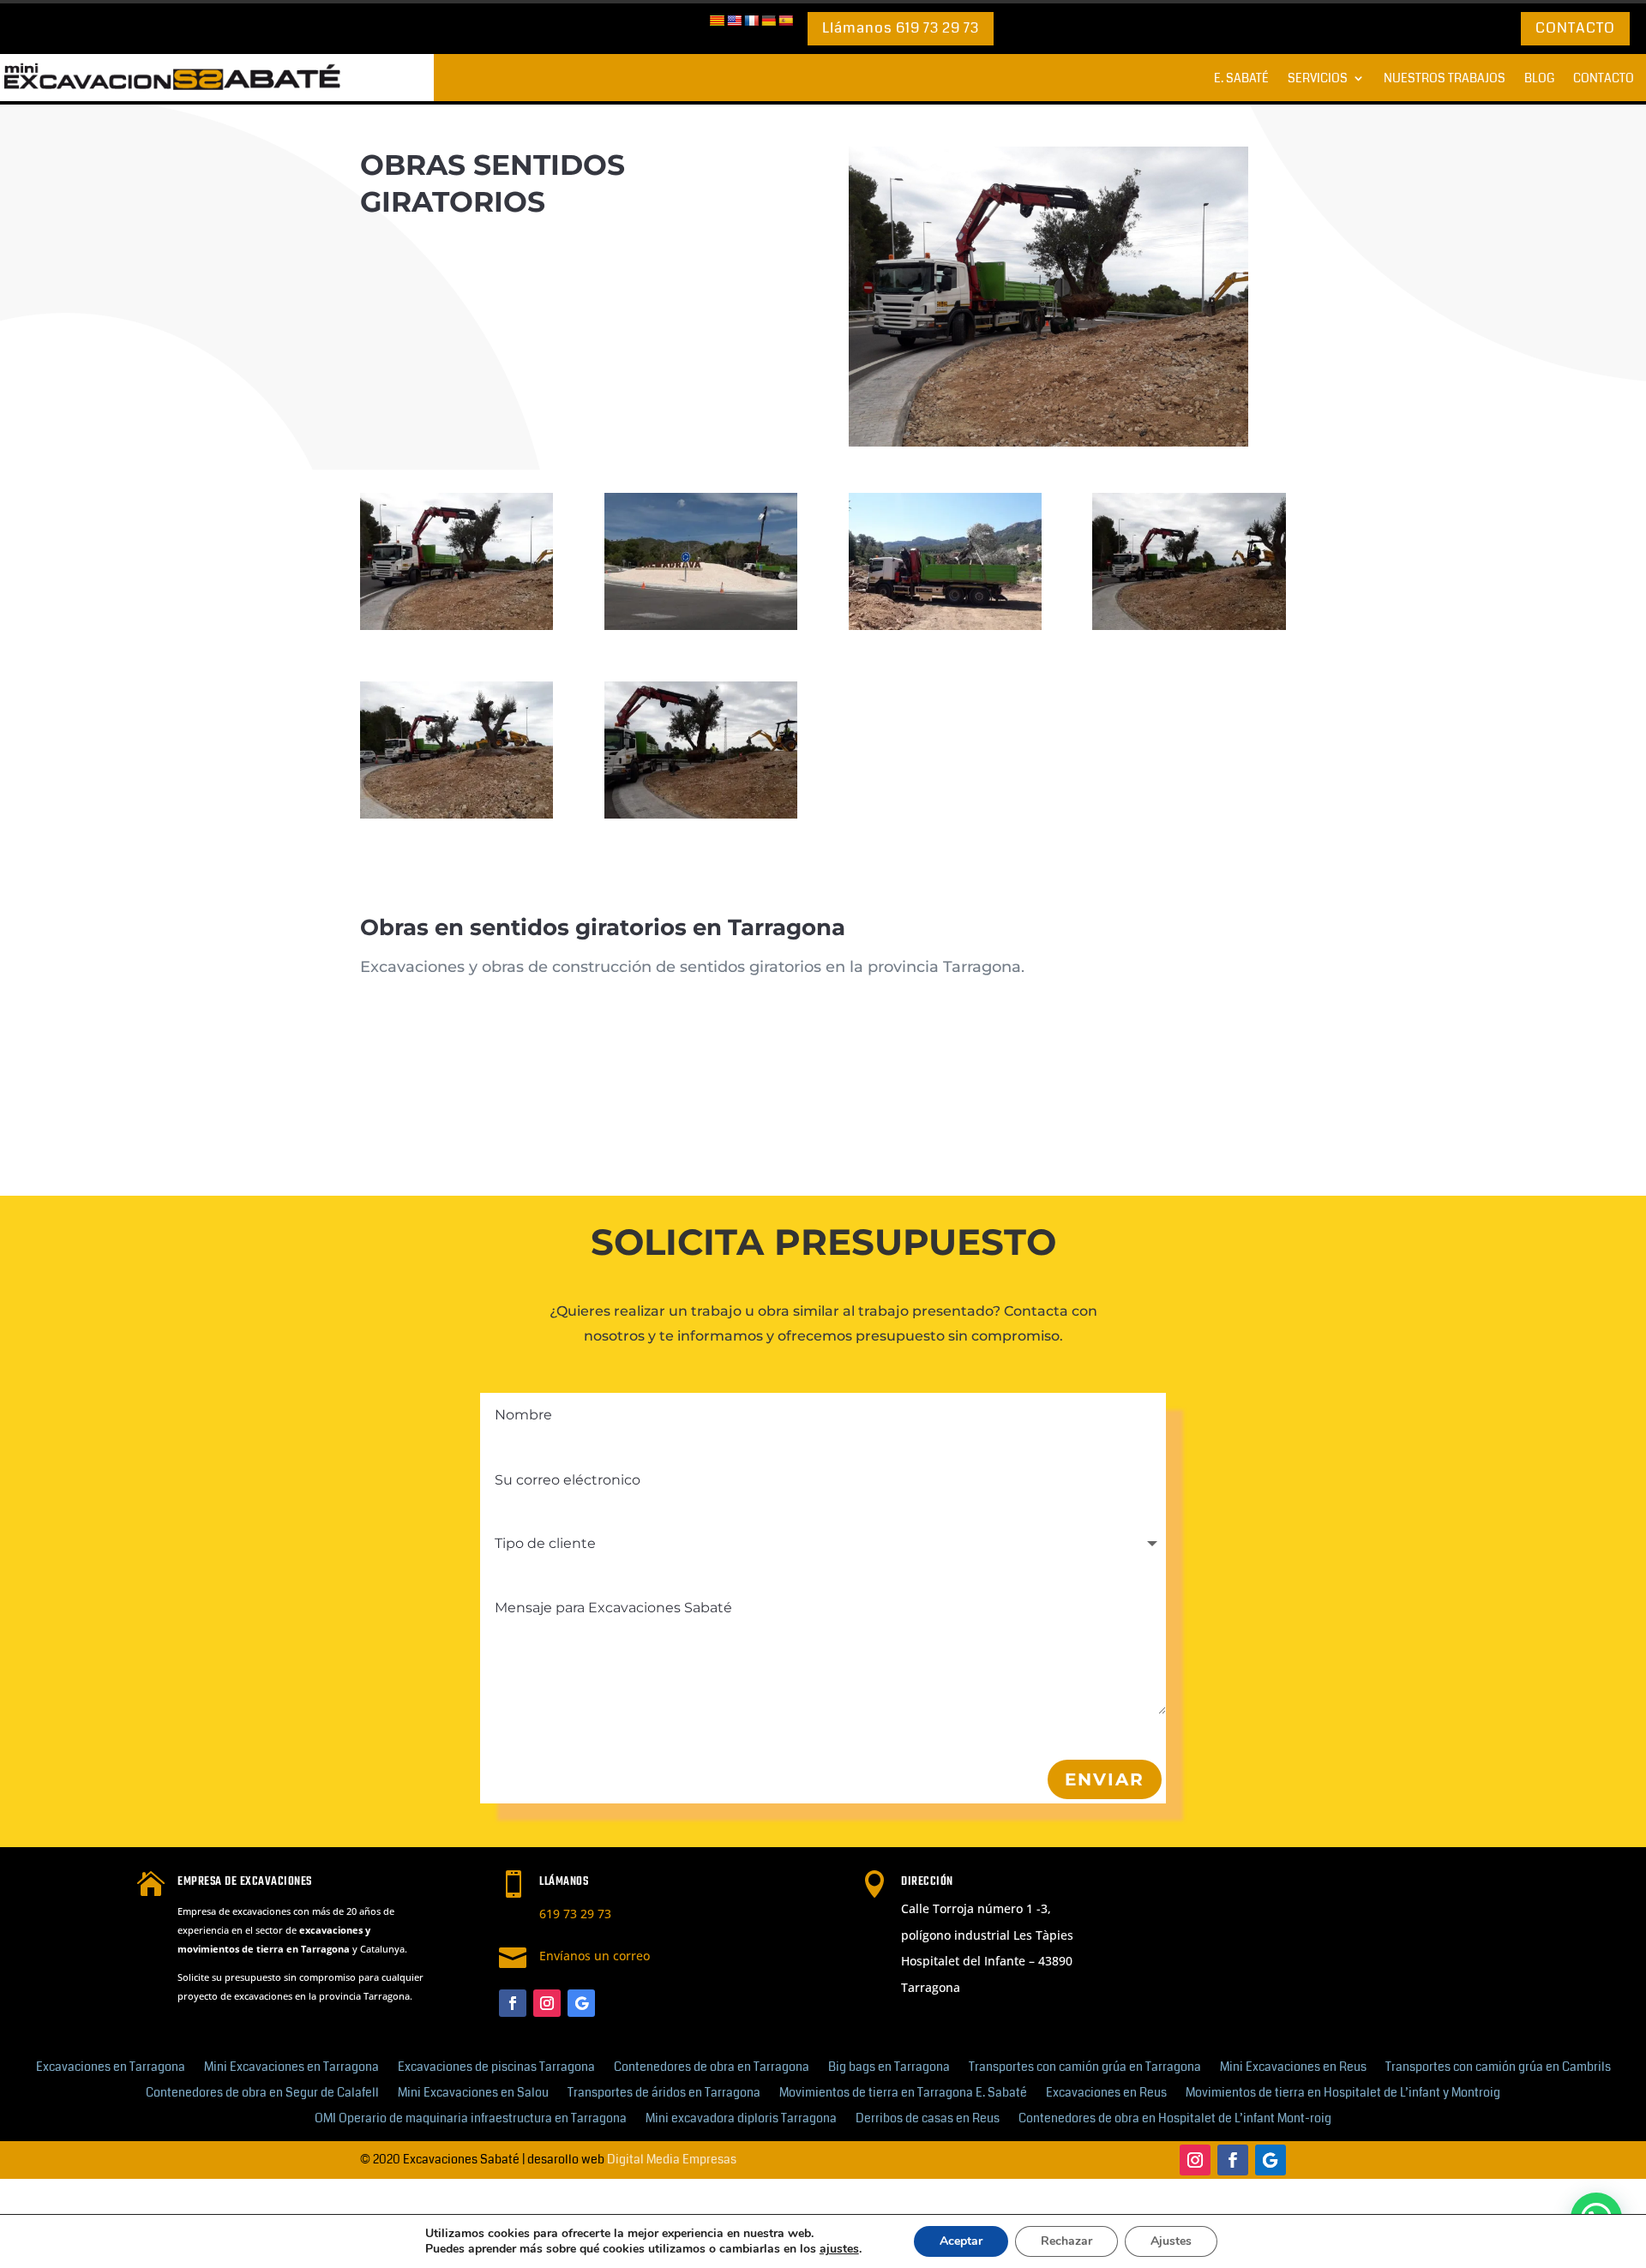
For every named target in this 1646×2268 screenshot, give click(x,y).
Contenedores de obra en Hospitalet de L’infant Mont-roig (1175, 2119)
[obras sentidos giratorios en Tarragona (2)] (701, 814)
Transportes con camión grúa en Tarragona (1085, 2068)
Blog (1539, 79)
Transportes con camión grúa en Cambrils (1498, 2068)
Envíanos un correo (595, 1956)
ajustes (839, 2249)
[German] (768, 21)
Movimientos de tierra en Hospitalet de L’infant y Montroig (1343, 2094)
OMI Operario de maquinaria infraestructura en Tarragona (471, 2119)
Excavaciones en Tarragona (111, 2068)
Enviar (1105, 1779)
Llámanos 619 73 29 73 (901, 28)
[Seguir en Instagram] (547, 2003)
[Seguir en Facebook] (513, 2003)
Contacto (1575, 28)
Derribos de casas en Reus (928, 2119)
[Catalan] (717, 21)
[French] (751, 21)
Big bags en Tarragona (889, 2068)
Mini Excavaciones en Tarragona (291, 2068)
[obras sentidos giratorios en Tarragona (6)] (701, 626)
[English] (734, 21)
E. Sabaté (1241, 79)
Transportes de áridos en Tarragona (664, 2094)
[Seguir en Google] (581, 2003)
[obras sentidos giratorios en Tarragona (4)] (1189, 626)
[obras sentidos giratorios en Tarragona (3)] (457, 814)
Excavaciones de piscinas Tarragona (496, 2068)
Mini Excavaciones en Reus (1293, 2068)
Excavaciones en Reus (1106, 2094)
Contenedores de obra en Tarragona (712, 2068)
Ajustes (1171, 2241)
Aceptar (961, 2241)
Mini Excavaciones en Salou (473, 2094)
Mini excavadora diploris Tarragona (741, 2119)
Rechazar (1066, 2241)
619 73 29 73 (575, 1914)
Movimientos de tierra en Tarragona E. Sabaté (903, 2094)
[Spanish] (785, 21)
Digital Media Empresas (672, 2159)
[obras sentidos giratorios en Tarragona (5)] (945, 626)
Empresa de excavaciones (245, 1882)
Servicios (1318, 79)
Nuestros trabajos (1445, 79)
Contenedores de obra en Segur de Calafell (262, 2094)
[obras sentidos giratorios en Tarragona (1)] (457, 626)
